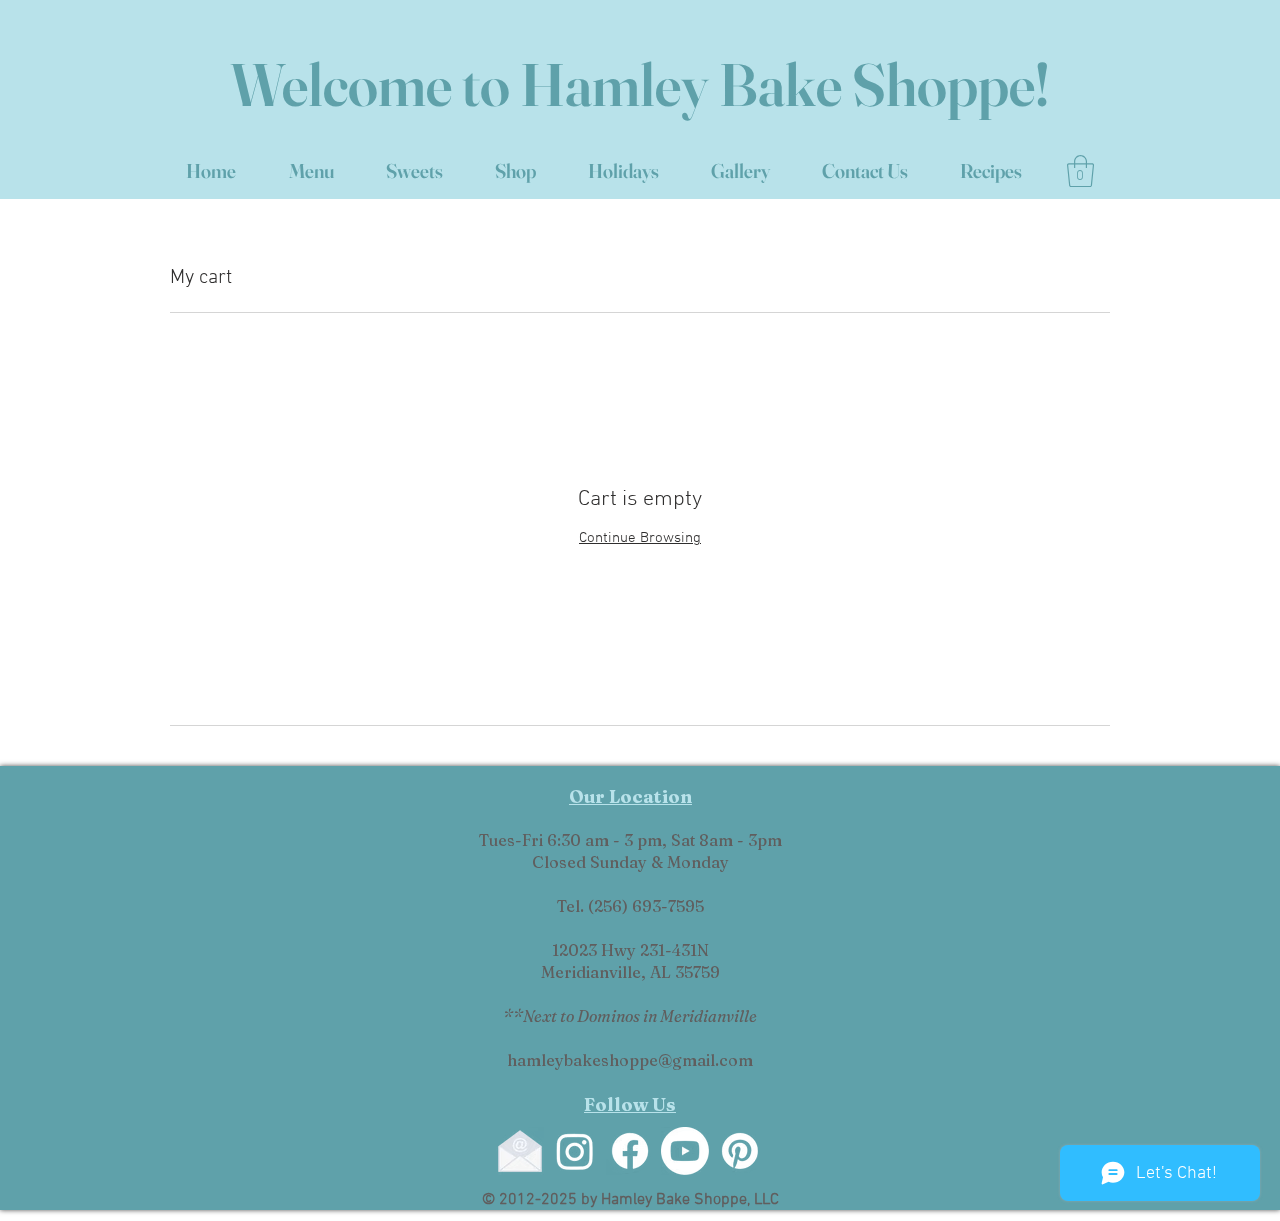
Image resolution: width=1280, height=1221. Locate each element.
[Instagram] (575, 1151)
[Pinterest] (740, 1151)
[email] (520, 1151)
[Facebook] (630, 1151)
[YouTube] (685, 1151)
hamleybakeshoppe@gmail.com (630, 1060)
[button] (1080, 171)
